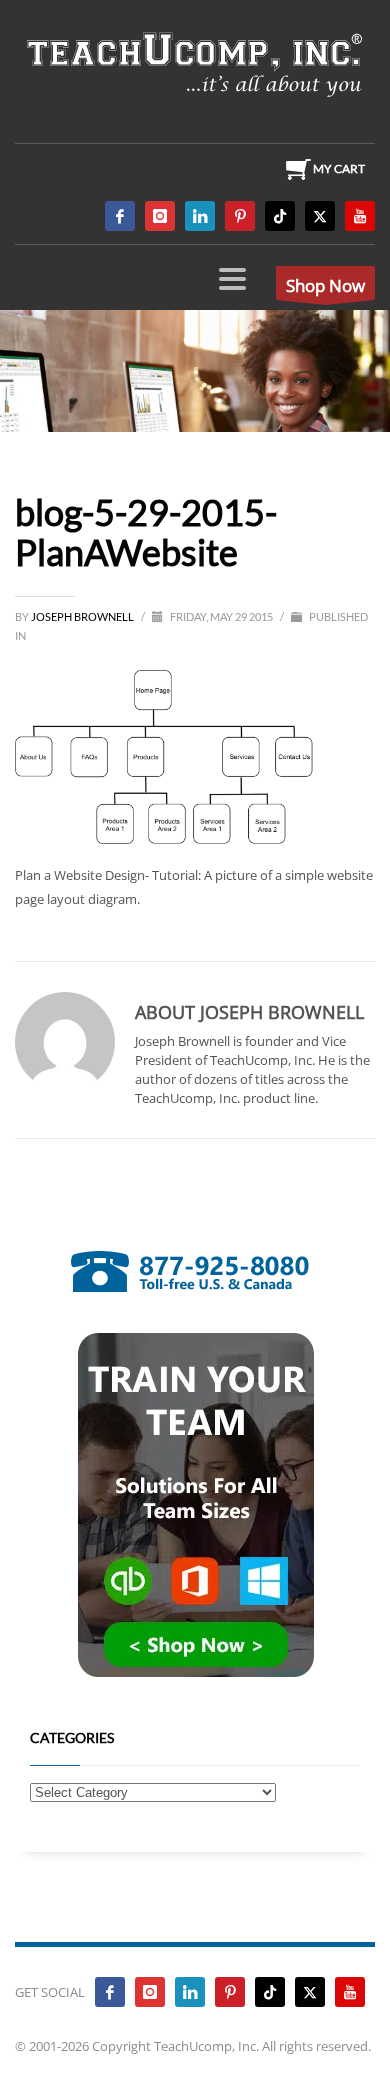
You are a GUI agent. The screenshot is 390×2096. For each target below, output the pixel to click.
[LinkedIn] (200, 216)
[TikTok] (280, 216)
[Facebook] (120, 216)
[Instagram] (160, 216)
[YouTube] (360, 216)
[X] (320, 216)
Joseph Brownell (83, 616)
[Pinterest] (240, 216)
